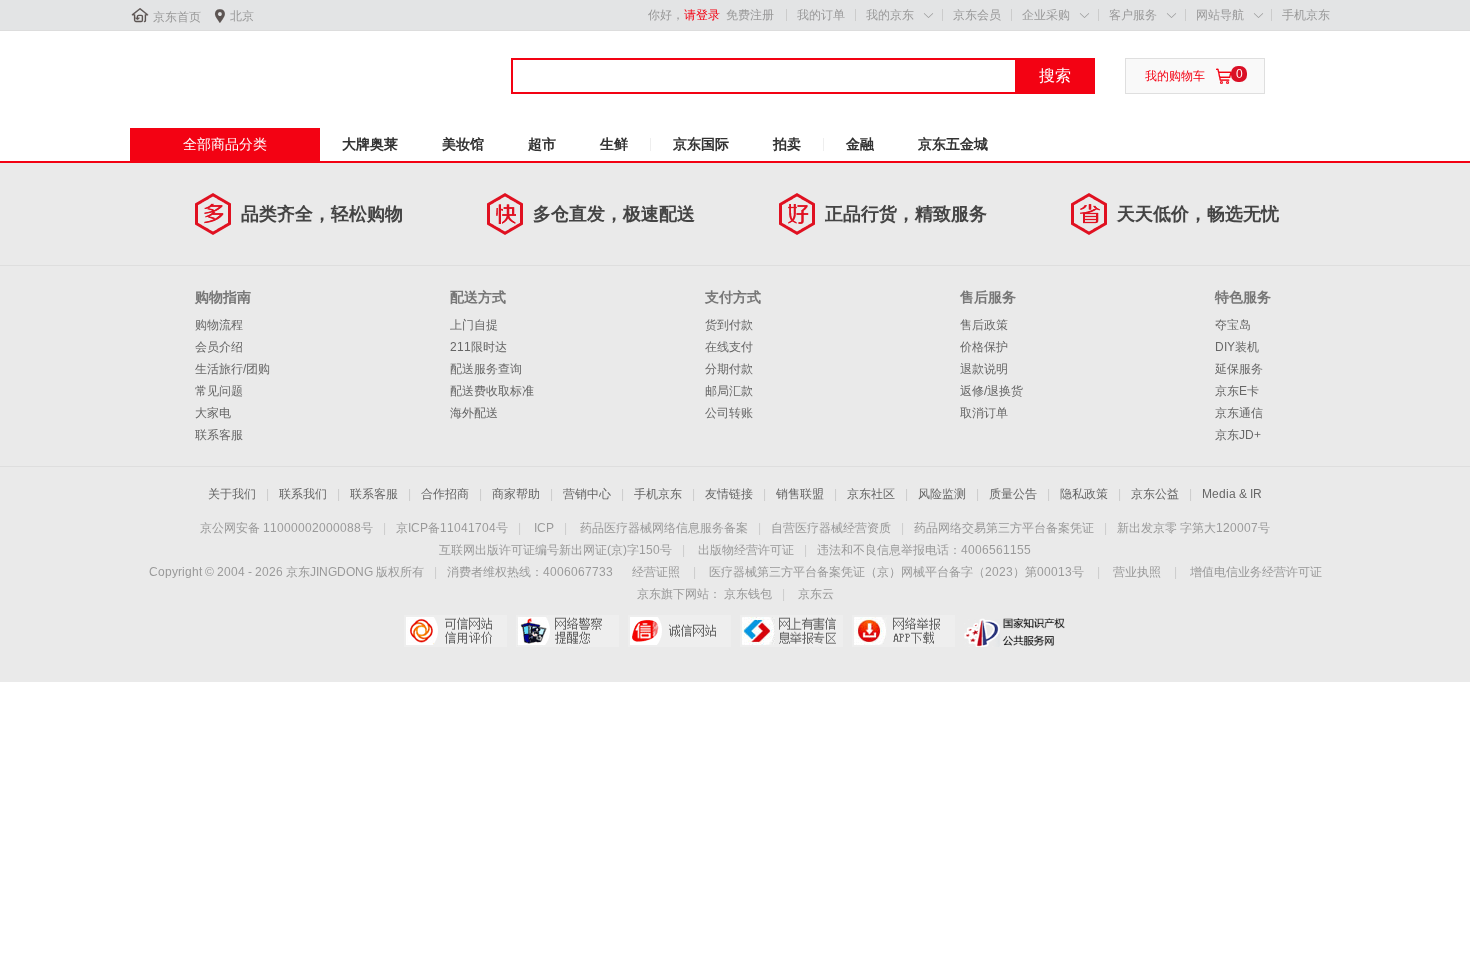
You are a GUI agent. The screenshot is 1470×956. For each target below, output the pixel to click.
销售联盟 (800, 494)
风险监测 (942, 494)
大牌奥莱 (370, 144)
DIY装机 (1237, 347)
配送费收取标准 (492, 391)
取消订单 (984, 413)
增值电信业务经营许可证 (1256, 572)
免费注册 (750, 15)
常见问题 (219, 391)
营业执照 (1137, 572)
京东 (197, 69)
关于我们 (232, 494)
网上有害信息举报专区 (791, 631)
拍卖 (787, 144)
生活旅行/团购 (232, 369)
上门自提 (474, 325)
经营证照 (656, 572)
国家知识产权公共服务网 (1015, 631)
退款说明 (984, 369)
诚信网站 (679, 631)
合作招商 (445, 494)
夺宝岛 (1233, 325)
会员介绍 (219, 347)
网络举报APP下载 (903, 631)
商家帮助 (516, 494)
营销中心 (587, 494)
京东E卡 (1237, 391)
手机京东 (1306, 15)
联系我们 (303, 494)
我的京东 (890, 15)
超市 (542, 144)
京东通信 (1239, 413)
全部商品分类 (225, 144)
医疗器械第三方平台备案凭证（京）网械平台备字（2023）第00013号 (896, 572)
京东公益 (1155, 494)
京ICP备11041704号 (452, 528)
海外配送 (474, 413)
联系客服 (219, 435)
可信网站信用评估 (455, 631)
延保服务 (1239, 369)
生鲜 (614, 144)
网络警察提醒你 (567, 631)
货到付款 (729, 325)
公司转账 (729, 413)
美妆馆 (463, 144)
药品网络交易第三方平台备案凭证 (1004, 528)
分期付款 (729, 369)
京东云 (816, 594)
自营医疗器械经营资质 (831, 528)
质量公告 (1013, 494)
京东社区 (871, 494)
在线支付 (729, 347)
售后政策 (984, 325)
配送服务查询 (486, 369)
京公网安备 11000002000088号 (286, 528)
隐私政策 (1084, 494)
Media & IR (1232, 494)
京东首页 (177, 17)
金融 (860, 144)
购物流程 (219, 325)
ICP (544, 528)
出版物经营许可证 (746, 550)
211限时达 (478, 347)
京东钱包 (748, 594)
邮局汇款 (729, 391)
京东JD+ (1238, 435)
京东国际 (701, 144)
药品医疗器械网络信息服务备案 (664, 528)
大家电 (213, 413)
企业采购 (1046, 15)
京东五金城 (953, 144)
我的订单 (821, 15)
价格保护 (984, 347)
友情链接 (729, 494)
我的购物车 (1175, 76)
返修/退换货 (991, 391)
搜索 (1055, 75)
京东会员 (977, 15)
